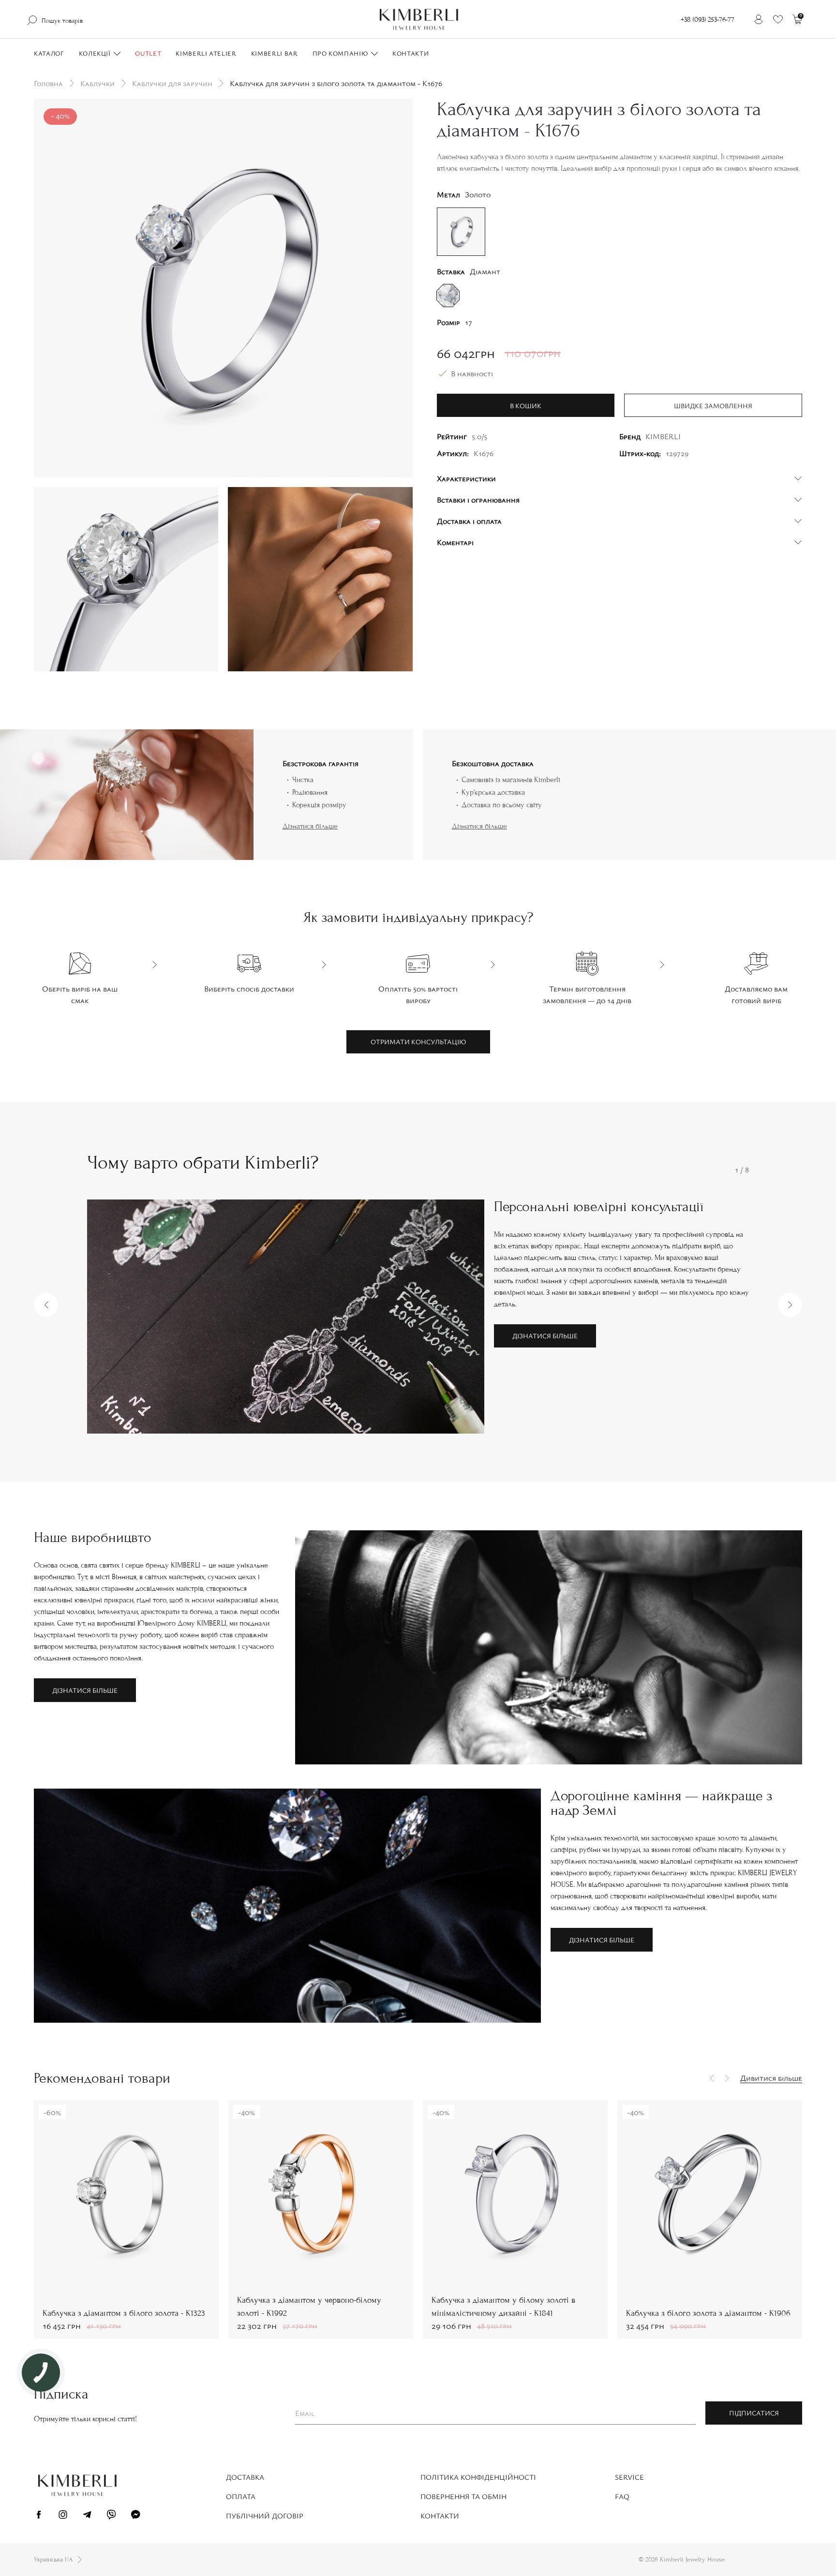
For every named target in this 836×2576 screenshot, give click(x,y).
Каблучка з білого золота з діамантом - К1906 (708, 2313)
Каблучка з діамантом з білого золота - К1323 (124, 2313)
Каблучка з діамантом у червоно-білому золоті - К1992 (309, 2307)
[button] (46, 1305)
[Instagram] (63, 2516)
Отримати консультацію (418, 1042)
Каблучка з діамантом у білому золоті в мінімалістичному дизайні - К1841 (503, 2307)
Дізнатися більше (310, 826)
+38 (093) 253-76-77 (708, 20)
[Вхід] (759, 19)
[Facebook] (39, 2516)
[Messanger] (135, 2516)
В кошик (526, 406)
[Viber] (111, 2516)
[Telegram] (87, 2516)
